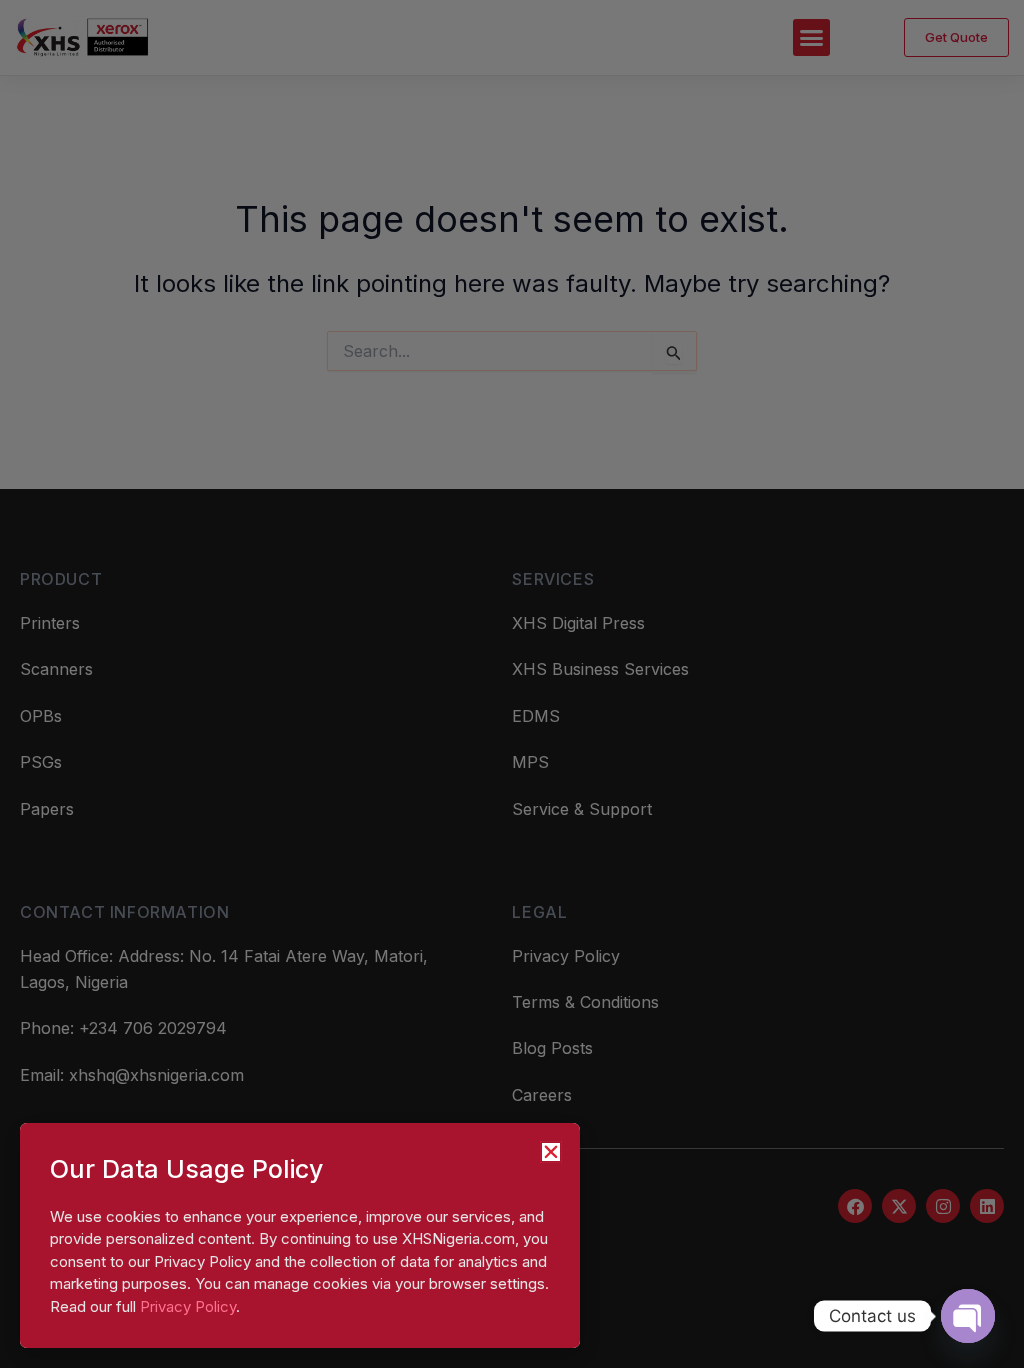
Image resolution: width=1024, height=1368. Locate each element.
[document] (512, 684)
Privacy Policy (188, 1306)
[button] (551, 1152)
